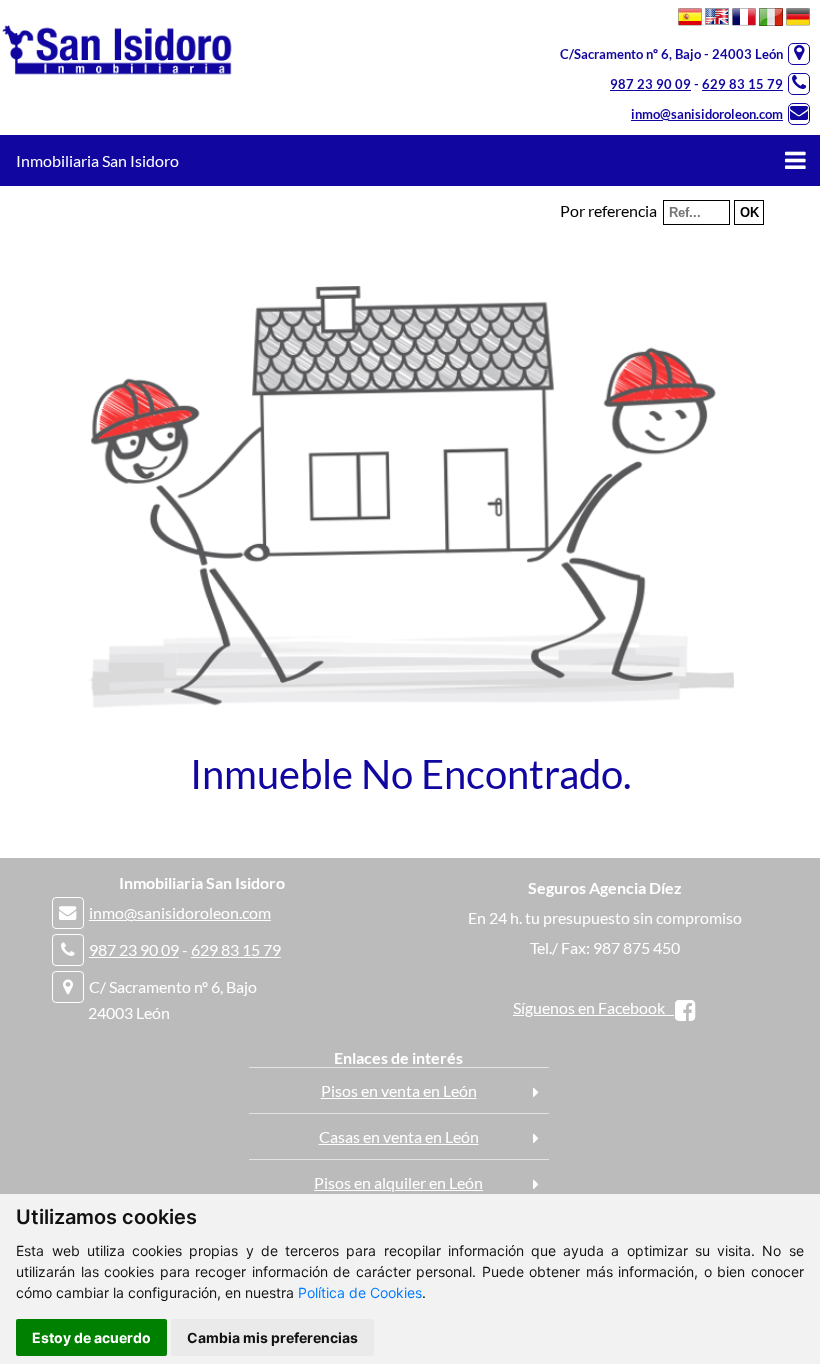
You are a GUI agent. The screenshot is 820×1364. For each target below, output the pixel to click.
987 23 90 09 (650, 84)
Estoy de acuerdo (91, 1337)
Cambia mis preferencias (272, 1337)
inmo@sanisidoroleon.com (707, 114)
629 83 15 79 (742, 84)
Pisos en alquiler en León (398, 1182)
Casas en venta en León (399, 1136)
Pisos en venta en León (399, 1090)
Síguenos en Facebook (593, 1007)
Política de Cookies (360, 1292)
